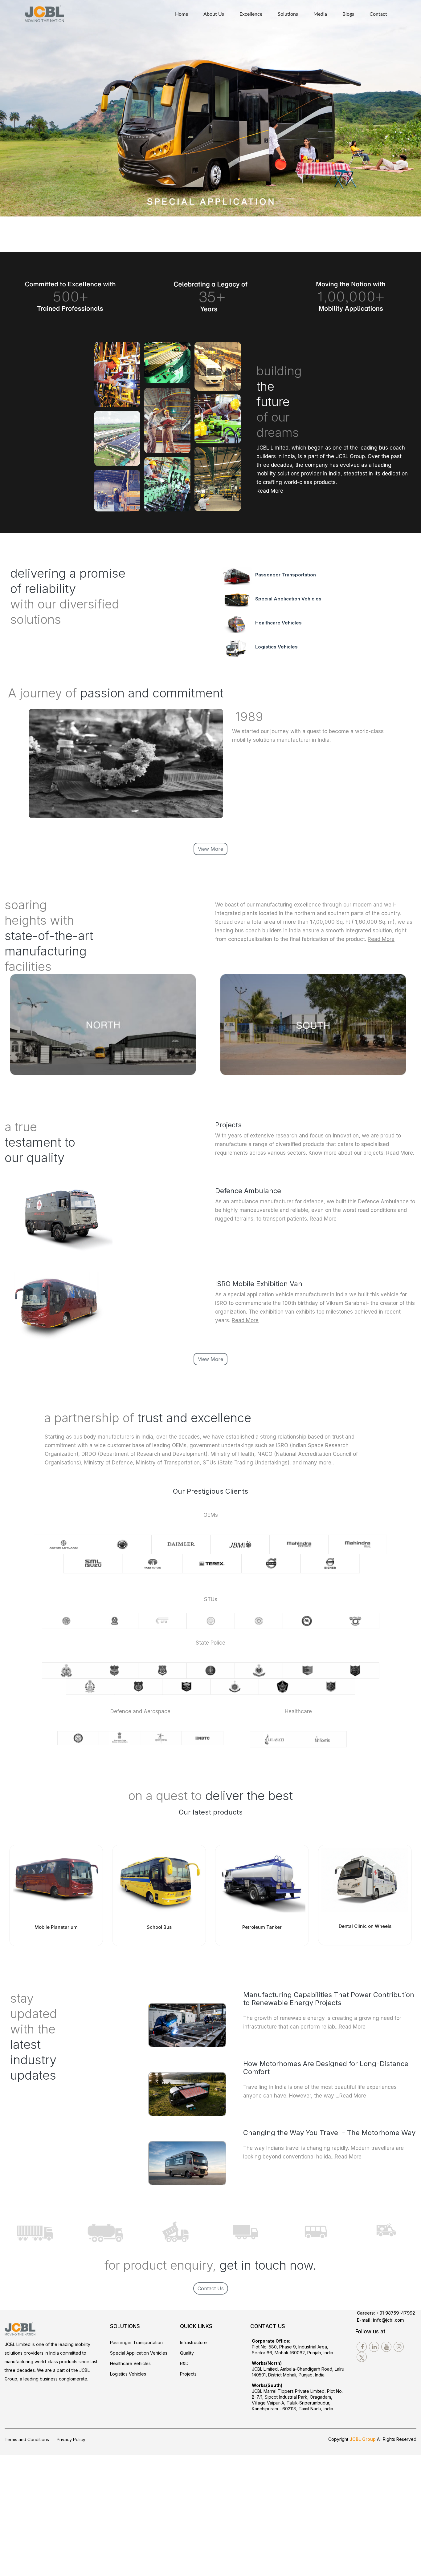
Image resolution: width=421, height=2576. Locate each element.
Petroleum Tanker (262, 1927)
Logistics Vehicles (276, 647)
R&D (184, 2363)
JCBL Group (363, 2439)
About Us (214, 14)
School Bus (159, 1927)
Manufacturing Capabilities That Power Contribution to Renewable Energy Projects (329, 1999)
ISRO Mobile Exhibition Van (259, 1284)
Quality (187, 2353)
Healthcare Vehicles (278, 623)
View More (211, 849)
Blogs (348, 14)
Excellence (251, 14)
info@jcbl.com (388, 2320)
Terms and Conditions (27, 2439)
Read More (381, 939)
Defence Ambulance (248, 1191)
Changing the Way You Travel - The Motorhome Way (329, 2133)
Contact (378, 14)
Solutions (288, 14)
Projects (188, 2374)
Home (182, 14)
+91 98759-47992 (396, 2313)
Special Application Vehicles (288, 599)
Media (320, 14)
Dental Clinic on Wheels (365, 1926)
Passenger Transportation (286, 575)
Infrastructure (193, 2342)
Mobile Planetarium (56, 1927)
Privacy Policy (71, 2439)
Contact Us (211, 2288)
